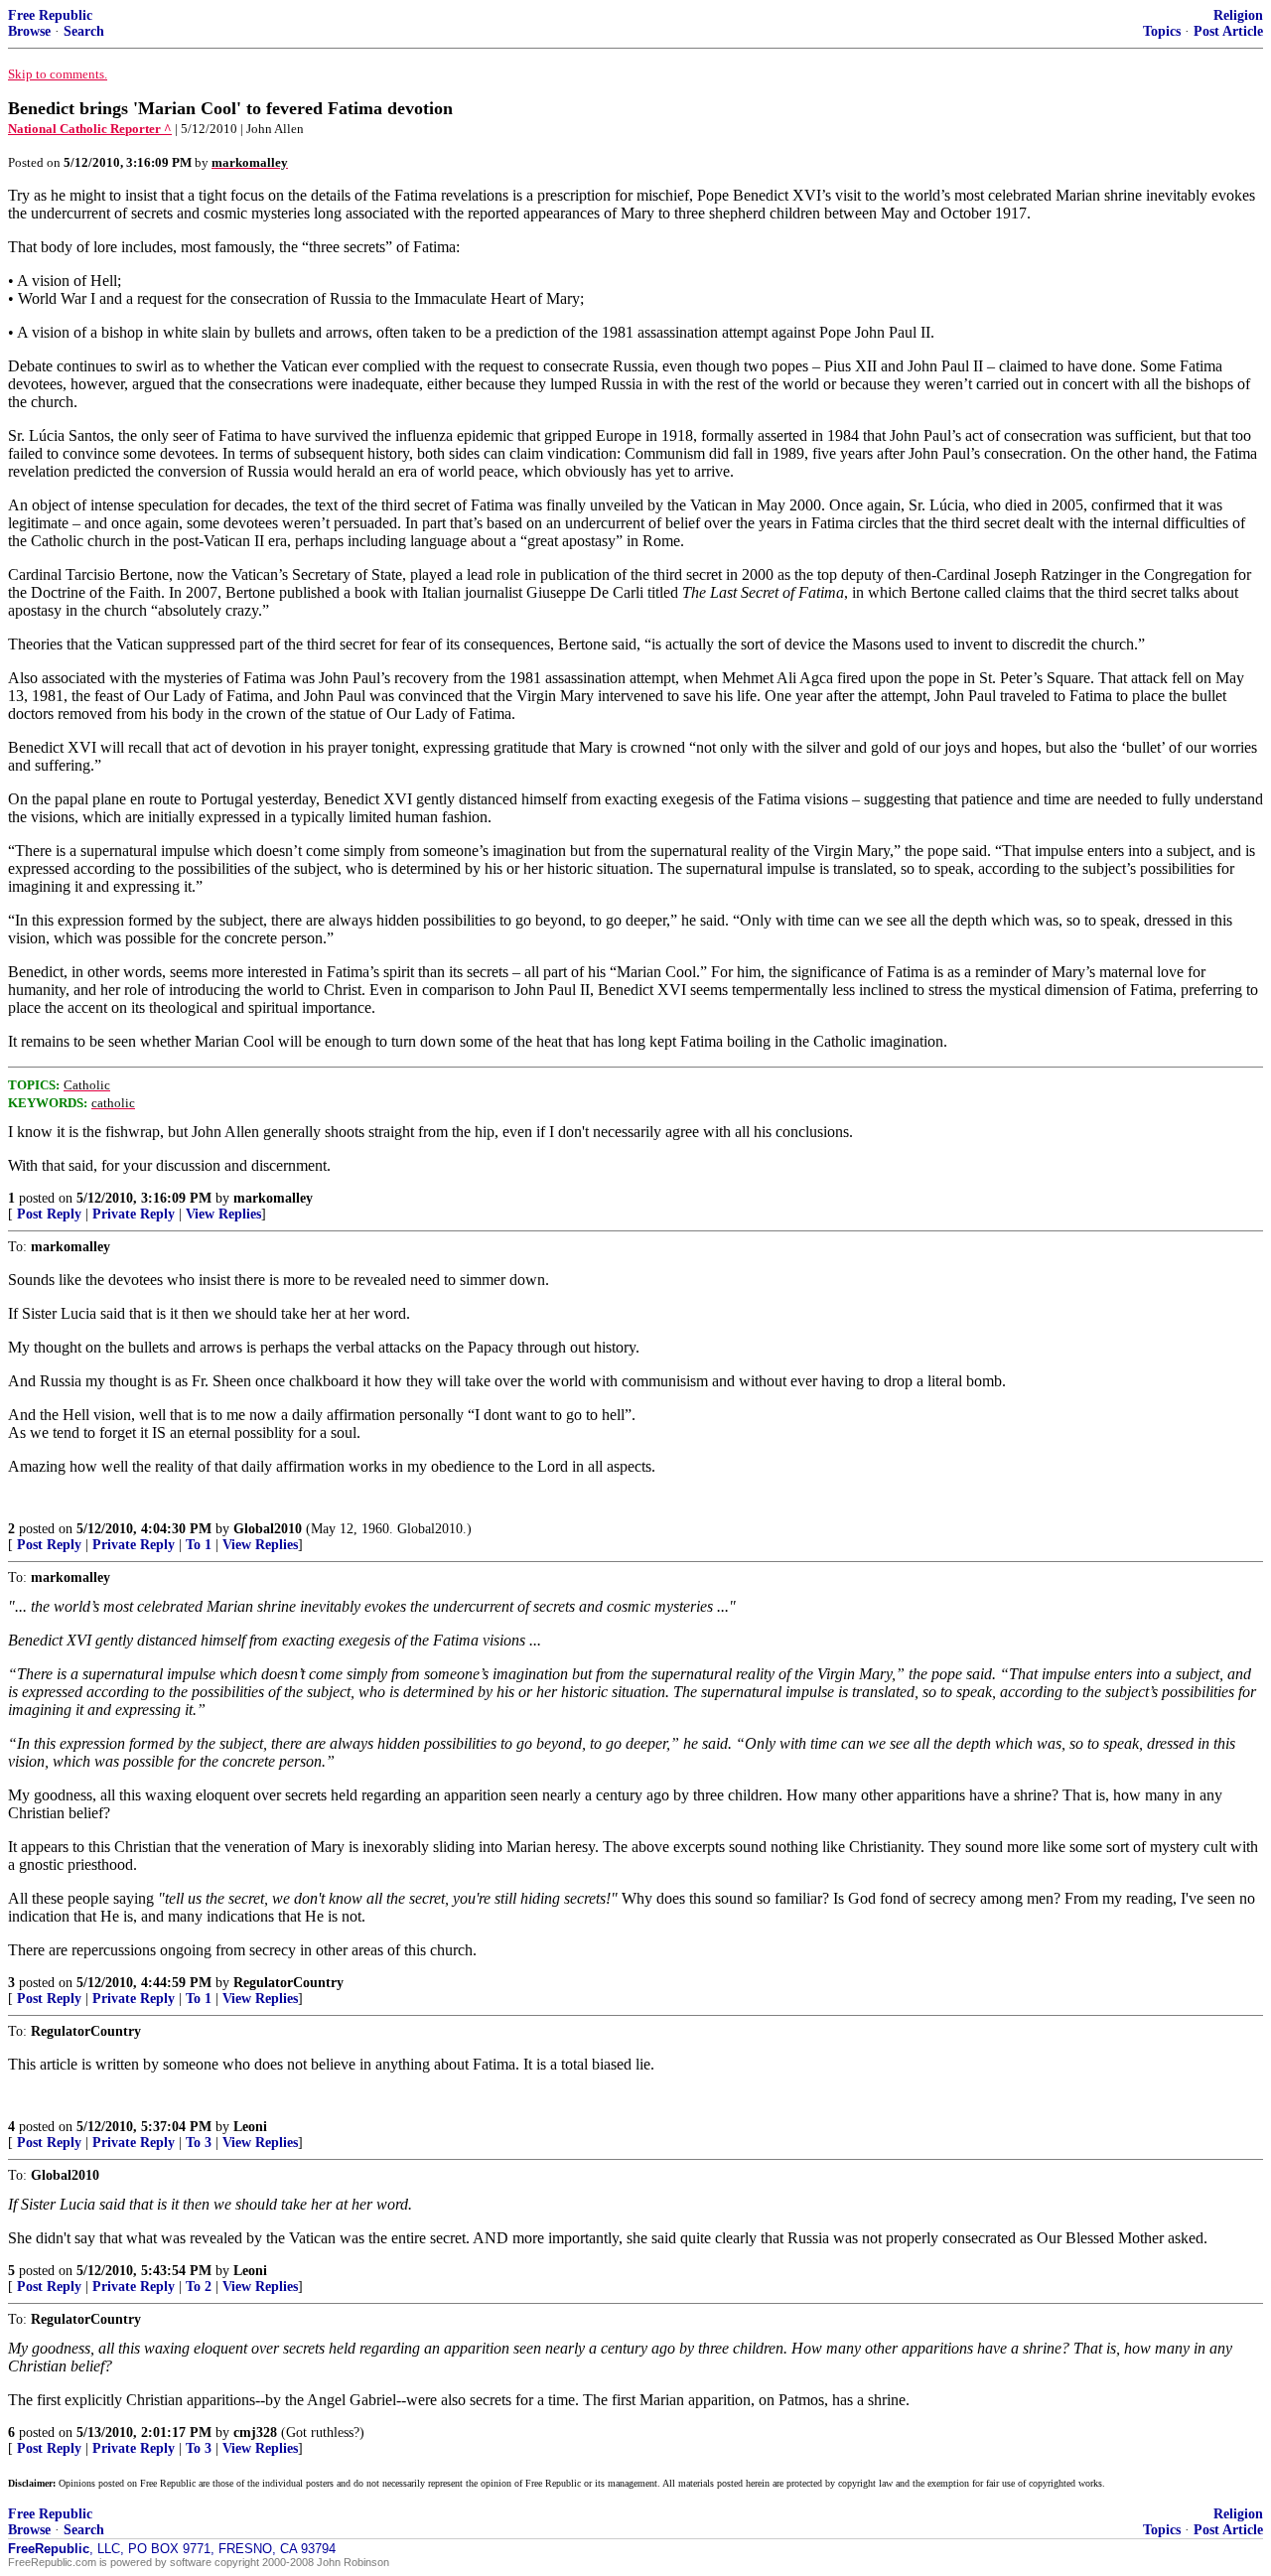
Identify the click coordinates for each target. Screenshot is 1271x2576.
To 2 (199, 2287)
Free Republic (50, 15)
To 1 (199, 1545)
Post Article (1228, 31)
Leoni (250, 2127)
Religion (1238, 15)
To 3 (199, 2143)
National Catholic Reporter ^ (90, 129)
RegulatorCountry (288, 1983)
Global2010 (268, 1529)
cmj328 (255, 2433)
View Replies (223, 1214)
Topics (1162, 31)
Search (84, 31)
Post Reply (49, 1214)
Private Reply (134, 1214)
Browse (29, 31)
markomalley (273, 1198)
